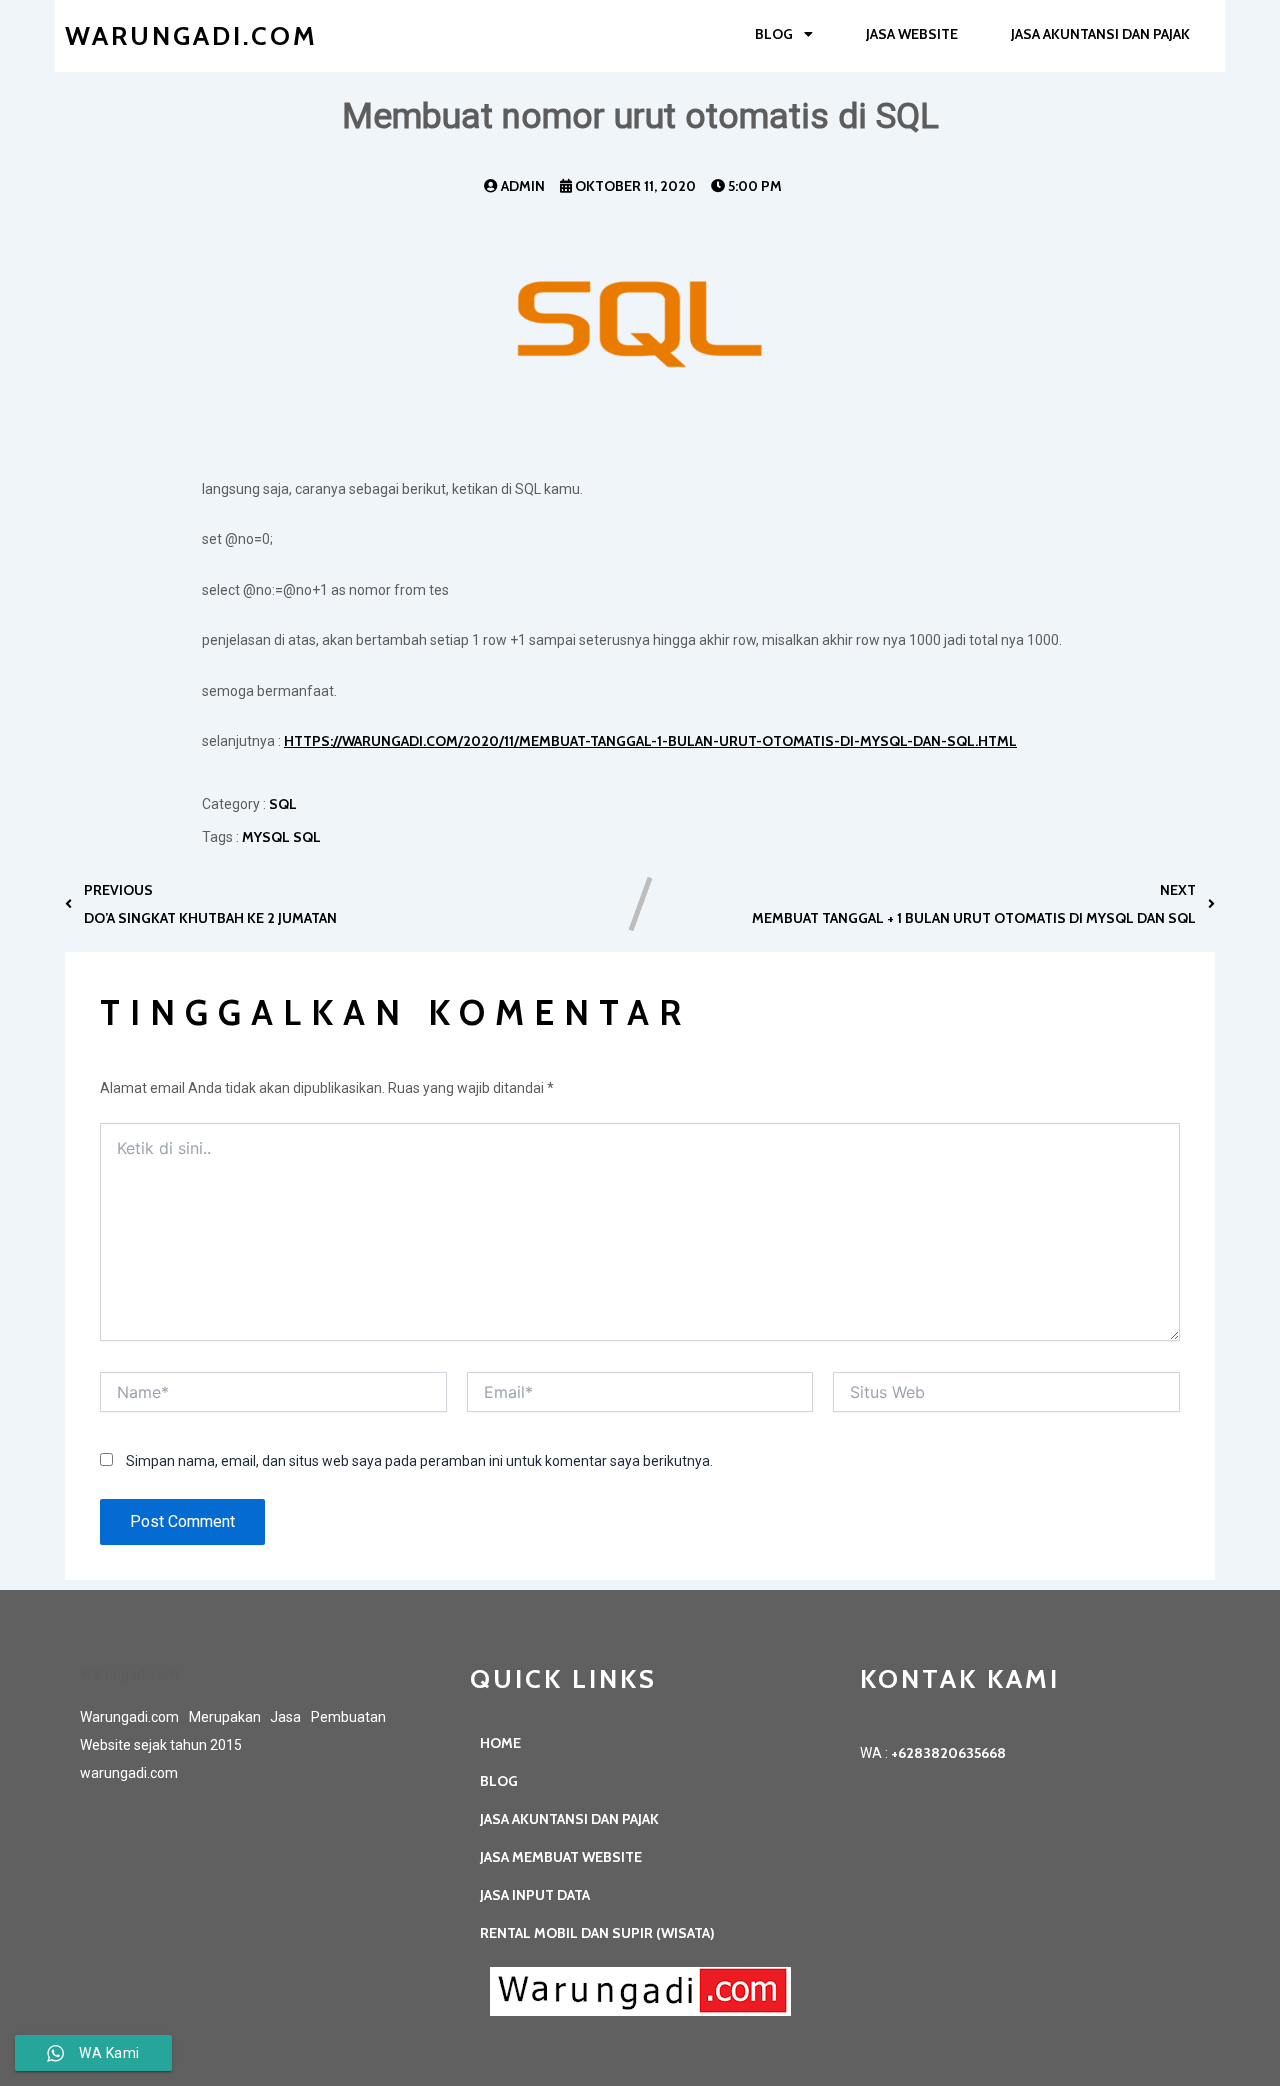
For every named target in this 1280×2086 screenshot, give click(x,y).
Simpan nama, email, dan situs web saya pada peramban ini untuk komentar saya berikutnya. (419, 1461)
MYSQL (267, 837)
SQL (307, 837)
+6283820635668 (948, 1753)
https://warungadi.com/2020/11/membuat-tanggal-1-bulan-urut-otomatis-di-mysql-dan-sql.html (650, 741)
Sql (283, 804)
